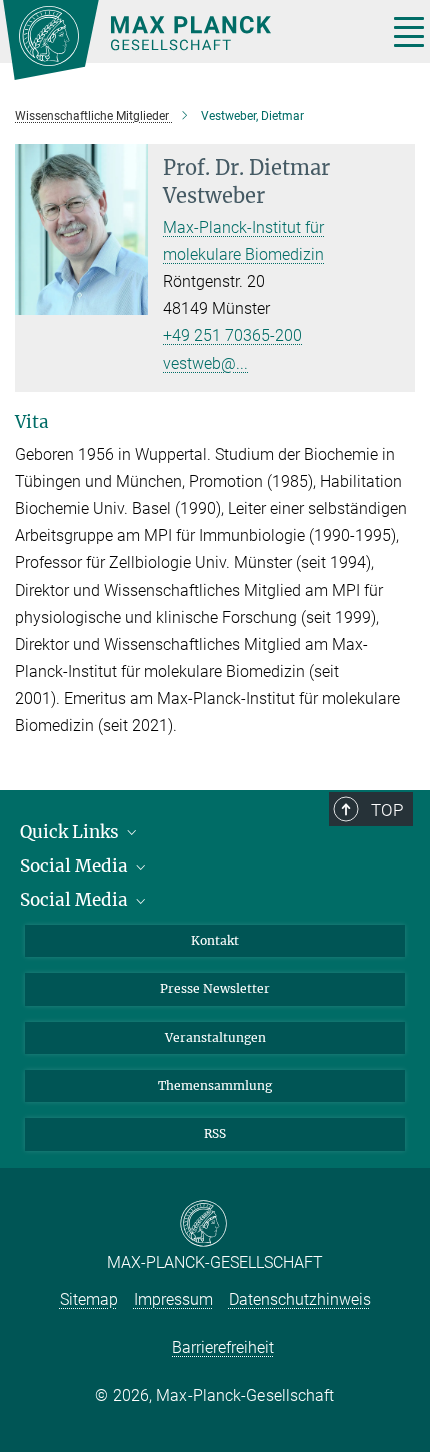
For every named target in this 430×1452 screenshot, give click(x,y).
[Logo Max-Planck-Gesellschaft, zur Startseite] (187, 40)
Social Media (76, 866)
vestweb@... (205, 363)
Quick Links (71, 832)
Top (387, 810)
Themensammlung (215, 1085)
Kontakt (215, 940)
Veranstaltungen (215, 1037)
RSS (215, 1133)
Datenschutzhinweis (300, 1299)
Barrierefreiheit (223, 1347)
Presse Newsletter (215, 988)
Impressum (173, 1299)
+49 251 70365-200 (232, 335)
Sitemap (89, 1299)
